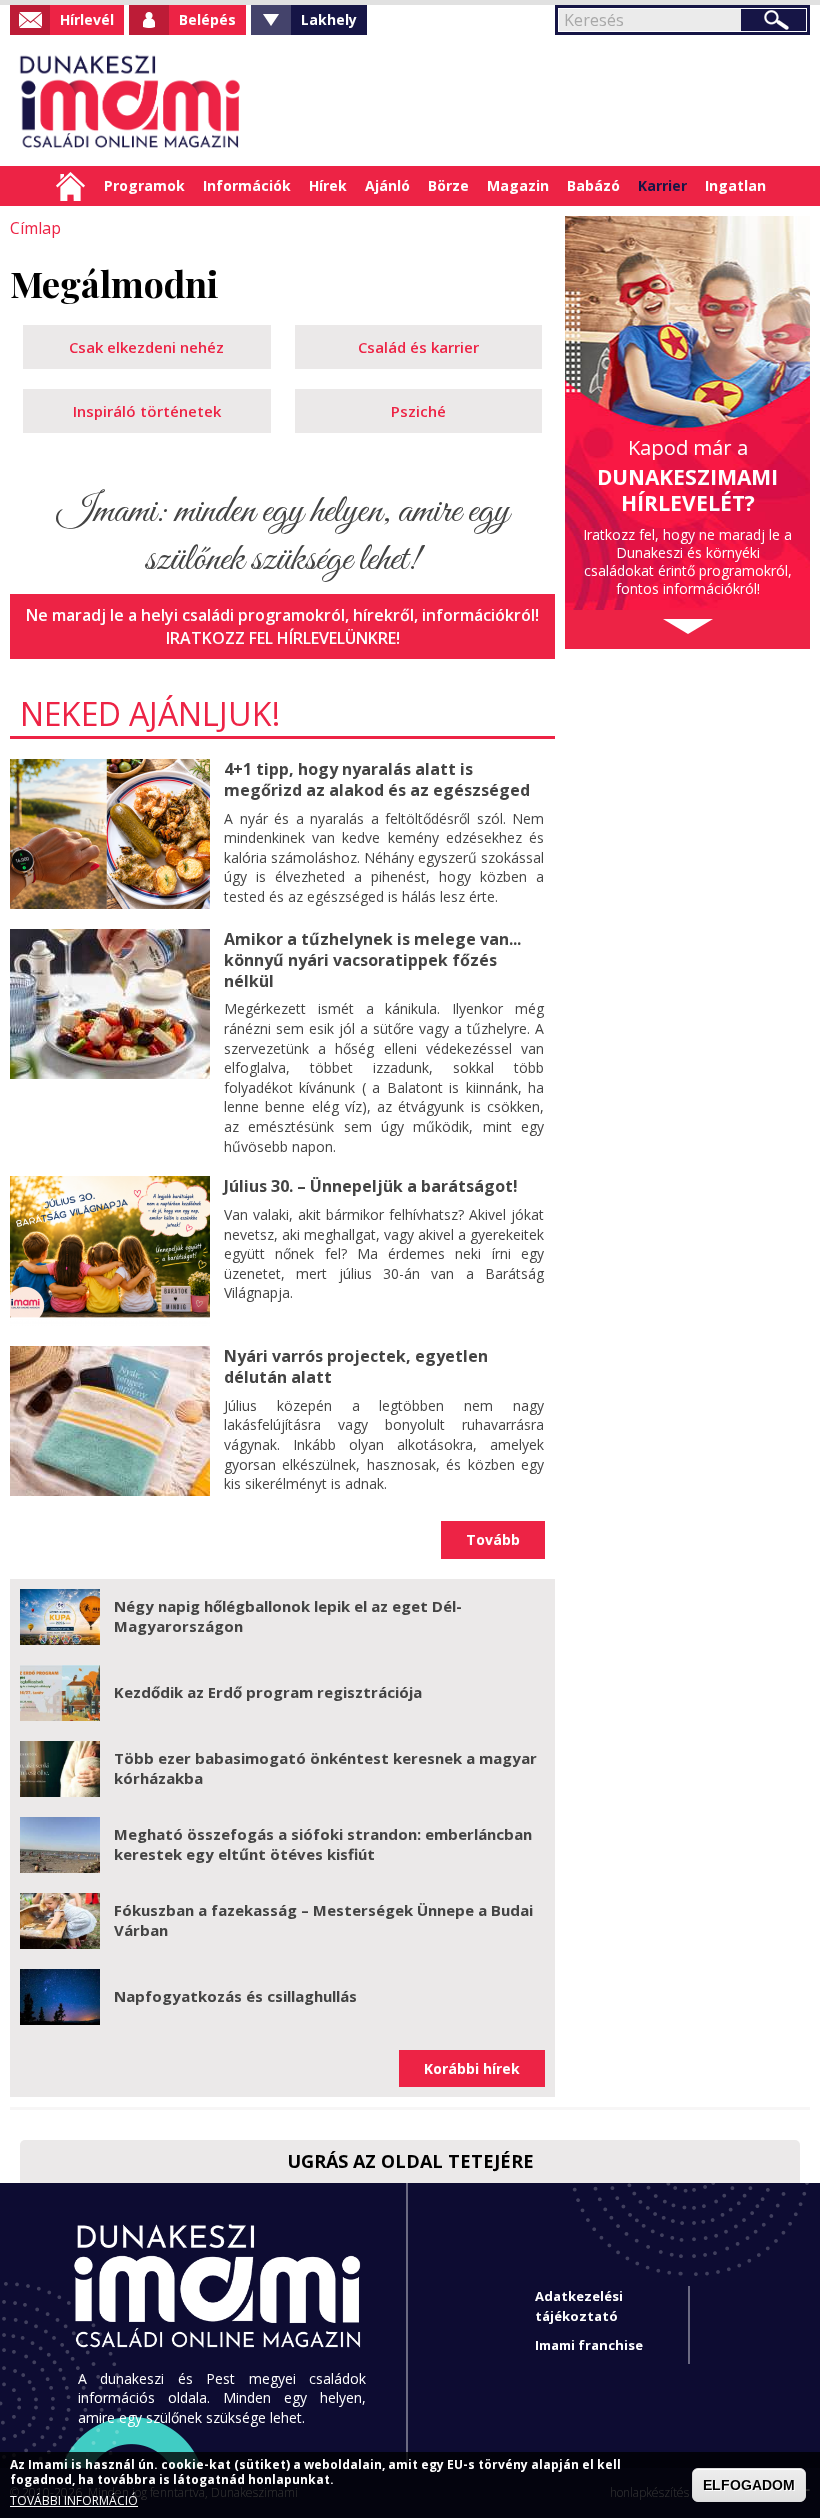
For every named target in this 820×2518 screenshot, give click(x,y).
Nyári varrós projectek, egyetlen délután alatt (356, 1366)
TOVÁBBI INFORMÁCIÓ (74, 2501)
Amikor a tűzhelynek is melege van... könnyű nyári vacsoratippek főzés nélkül (372, 960)
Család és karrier (418, 347)
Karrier (662, 185)
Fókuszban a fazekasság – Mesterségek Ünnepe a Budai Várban (323, 1920)
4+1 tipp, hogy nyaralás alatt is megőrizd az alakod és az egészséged (377, 779)
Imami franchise (589, 2345)
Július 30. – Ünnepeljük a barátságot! (371, 1186)
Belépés (207, 19)
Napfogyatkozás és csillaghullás (235, 1996)
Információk (247, 185)
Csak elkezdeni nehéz (146, 347)
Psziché (418, 411)
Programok (144, 185)
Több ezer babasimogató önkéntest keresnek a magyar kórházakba (325, 1768)
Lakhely (329, 19)
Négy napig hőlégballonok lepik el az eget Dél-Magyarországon (288, 1616)
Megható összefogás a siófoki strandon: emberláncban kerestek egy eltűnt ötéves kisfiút (323, 1844)
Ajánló (387, 185)
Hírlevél (87, 19)
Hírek (328, 185)
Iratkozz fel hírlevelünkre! (283, 638)
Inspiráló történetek (147, 411)
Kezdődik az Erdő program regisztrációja (268, 1692)
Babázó (593, 185)
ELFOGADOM (749, 2485)
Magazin (518, 185)
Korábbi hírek (472, 2068)
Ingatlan (735, 185)
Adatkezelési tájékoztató (579, 2305)
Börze (448, 185)
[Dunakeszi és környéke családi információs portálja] (127, 100)
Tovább (493, 1539)
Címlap (70, 186)
